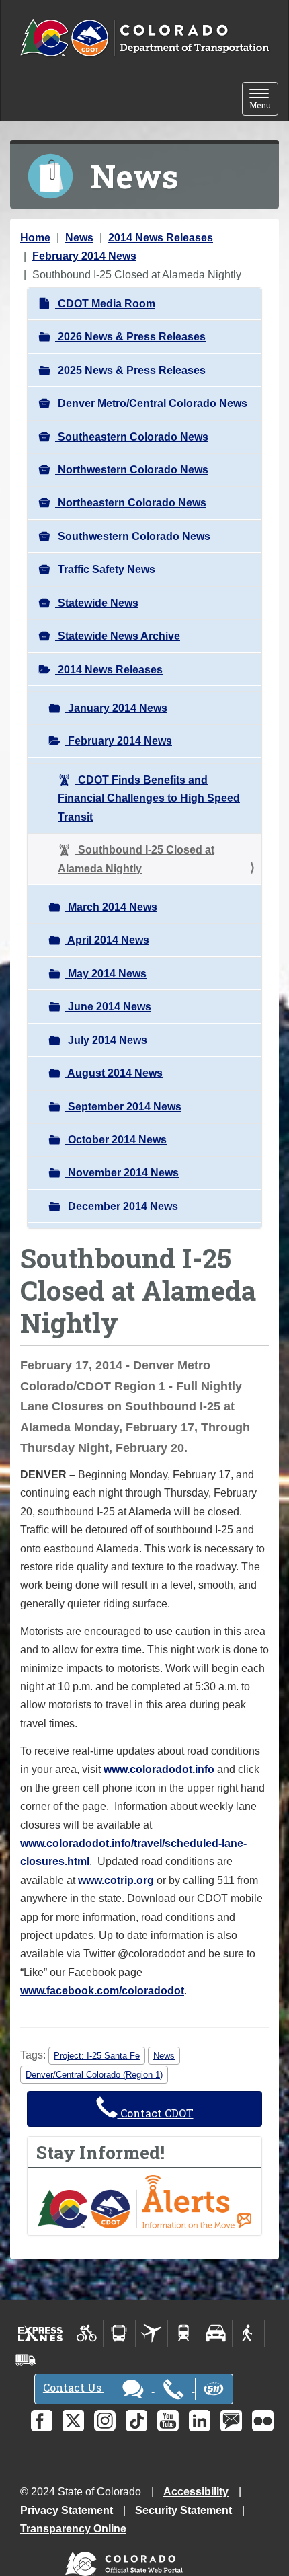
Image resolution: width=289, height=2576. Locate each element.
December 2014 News (122, 1206)
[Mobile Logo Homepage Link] (144, 38)
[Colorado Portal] (127, 2561)
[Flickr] (263, 2421)
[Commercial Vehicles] (26, 2360)
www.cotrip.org (116, 1880)
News (79, 238)
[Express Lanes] (41, 2333)
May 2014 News (106, 974)
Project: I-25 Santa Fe (97, 2056)
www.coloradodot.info (159, 1769)
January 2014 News (116, 708)
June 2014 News (108, 1007)
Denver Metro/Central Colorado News (151, 403)
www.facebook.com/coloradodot (102, 1991)
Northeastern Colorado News (131, 503)
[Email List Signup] (231, 2421)
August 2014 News (114, 1073)
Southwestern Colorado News (133, 536)
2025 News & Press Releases (130, 370)
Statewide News (97, 603)
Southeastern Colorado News (132, 437)
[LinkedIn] (200, 2421)
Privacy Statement (67, 2510)
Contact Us (74, 2387)
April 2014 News (107, 940)
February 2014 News (84, 256)
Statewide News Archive (118, 636)
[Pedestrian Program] (248, 2333)
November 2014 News (122, 1173)
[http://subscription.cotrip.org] (144, 2201)
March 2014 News (111, 907)
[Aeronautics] (152, 2333)
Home (35, 238)
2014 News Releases (161, 238)
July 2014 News (106, 1040)
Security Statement (183, 2510)
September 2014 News (123, 1107)
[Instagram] (105, 2421)
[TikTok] (136, 2421)
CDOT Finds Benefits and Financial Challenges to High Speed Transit (149, 798)
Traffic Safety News (105, 569)
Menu (264, 100)
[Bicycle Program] (87, 2333)
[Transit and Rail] (119, 2333)
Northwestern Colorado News (132, 470)
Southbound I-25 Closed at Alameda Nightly (136, 859)
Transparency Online (73, 2529)
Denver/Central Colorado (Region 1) (94, 2075)
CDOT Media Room (105, 304)
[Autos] (216, 2333)
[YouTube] (168, 2421)
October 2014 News (116, 1140)
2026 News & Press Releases (130, 337)
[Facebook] (42, 2421)
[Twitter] (73, 2421)
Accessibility (196, 2492)
